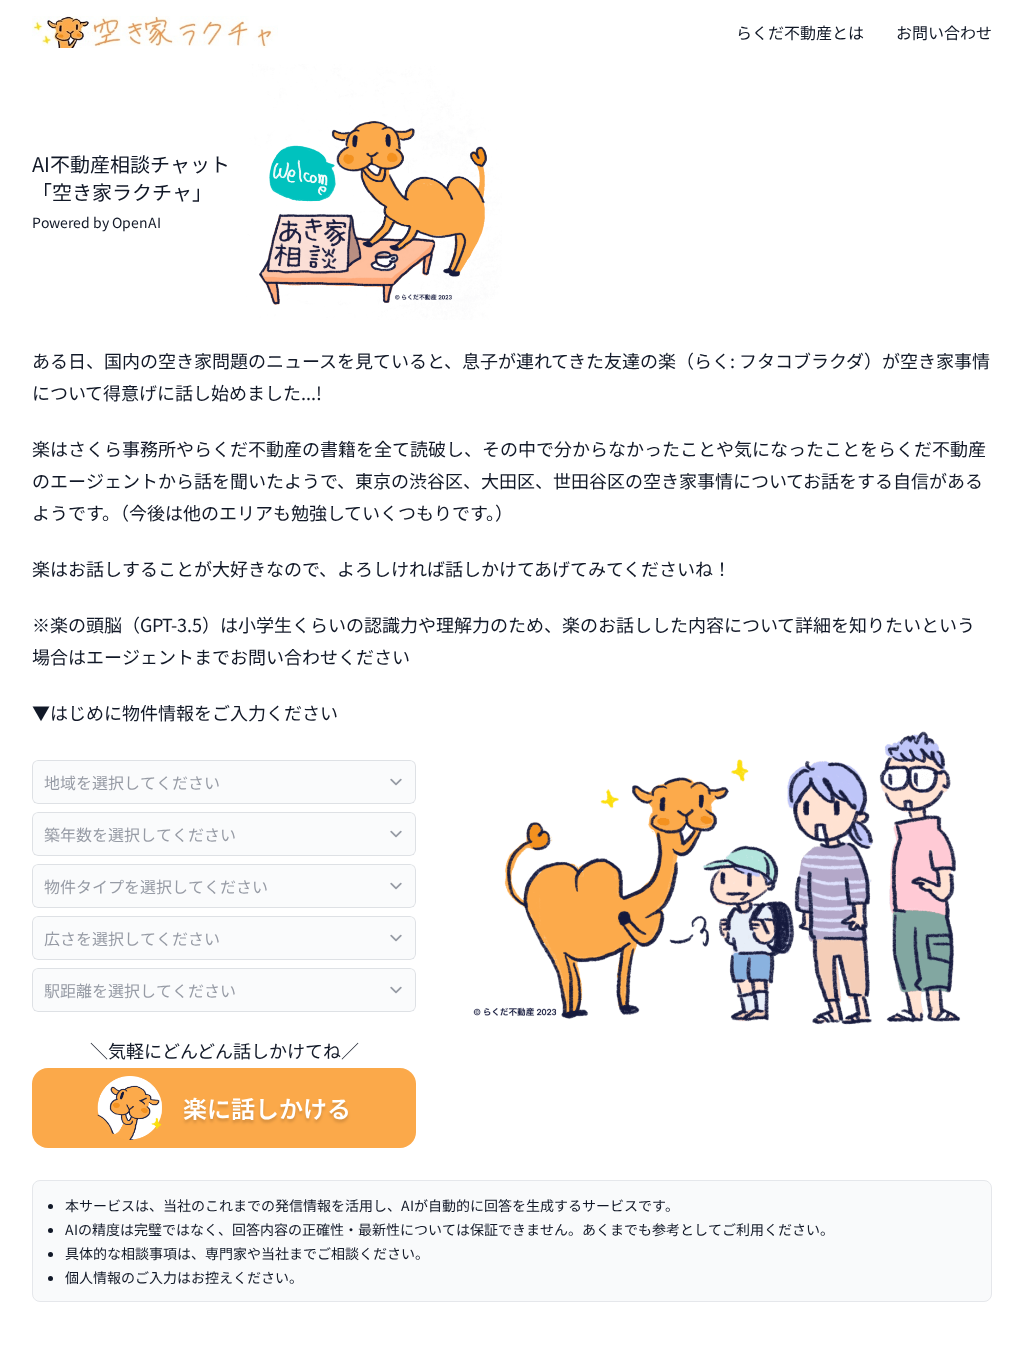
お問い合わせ (944, 32)
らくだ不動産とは (800, 32)
